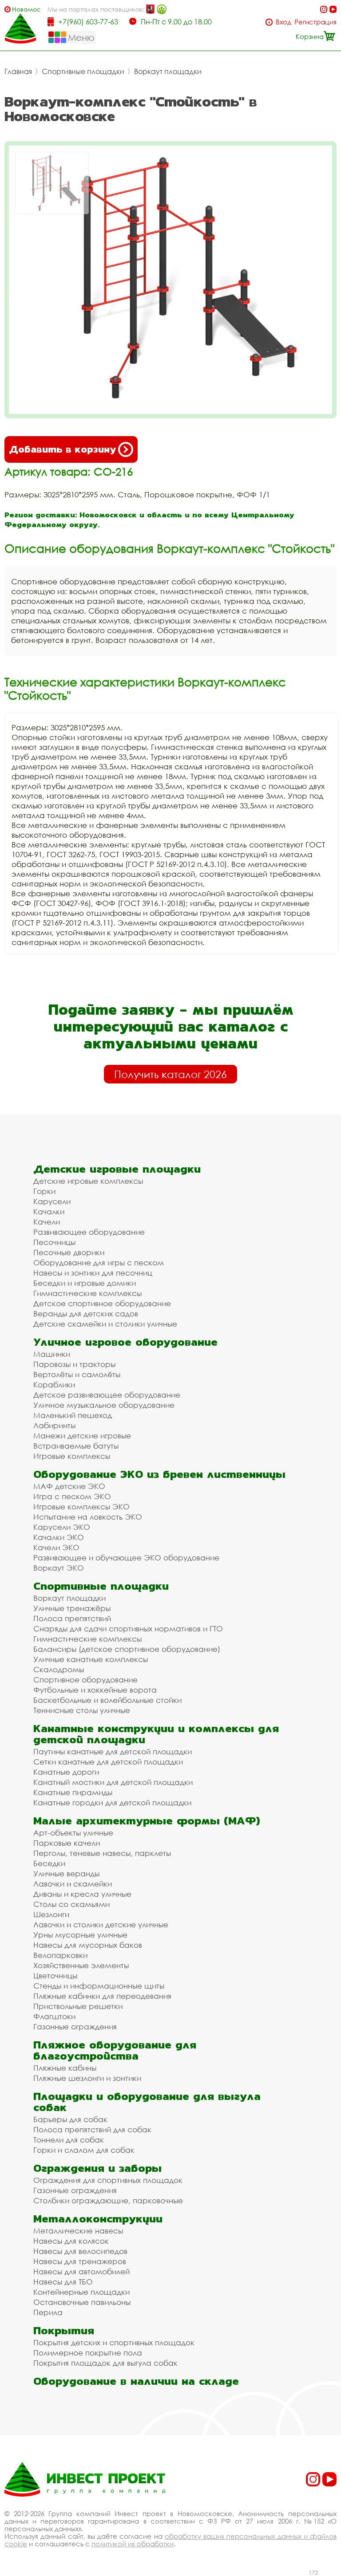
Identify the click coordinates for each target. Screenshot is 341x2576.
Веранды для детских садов (86, 1314)
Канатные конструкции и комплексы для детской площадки (156, 1734)
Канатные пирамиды (73, 1792)
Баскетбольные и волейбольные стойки (107, 1700)
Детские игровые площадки (117, 1169)
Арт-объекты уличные (73, 1833)
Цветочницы (55, 1975)
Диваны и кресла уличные (82, 1894)
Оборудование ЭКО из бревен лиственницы (159, 1474)
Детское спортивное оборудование (102, 1303)
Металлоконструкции (98, 2219)
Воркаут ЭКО (59, 1568)
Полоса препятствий (72, 1618)
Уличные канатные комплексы (91, 1659)
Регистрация (315, 22)
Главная (18, 71)
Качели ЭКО (56, 1547)
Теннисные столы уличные (82, 1710)
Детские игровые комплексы (88, 1181)
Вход (284, 22)
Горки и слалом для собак (84, 2150)
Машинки (52, 1354)
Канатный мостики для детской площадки (113, 1782)
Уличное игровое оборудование (125, 1342)
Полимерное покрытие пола (88, 2353)
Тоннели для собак (69, 2140)
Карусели (52, 1201)
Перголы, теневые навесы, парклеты (102, 1853)
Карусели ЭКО (62, 1527)
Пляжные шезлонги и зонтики (87, 2078)
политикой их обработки (133, 2544)
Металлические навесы (78, 2231)
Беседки (49, 1863)
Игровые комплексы (72, 1456)
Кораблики (54, 1385)
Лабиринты (54, 1425)
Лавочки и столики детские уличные (101, 1924)
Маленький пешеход (73, 1415)
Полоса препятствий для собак (92, 2129)
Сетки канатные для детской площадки (108, 1762)
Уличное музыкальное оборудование (104, 1405)
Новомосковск (26, 9)
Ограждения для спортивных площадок (108, 2180)
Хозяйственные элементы (81, 1965)
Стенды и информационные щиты (99, 1986)
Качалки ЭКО (59, 1537)
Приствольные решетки (78, 2006)
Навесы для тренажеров (80, 2261)
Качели (47, 1222)
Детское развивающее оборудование (107, 1395)
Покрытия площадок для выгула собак (105, 2363)
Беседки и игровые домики (85, 1283)
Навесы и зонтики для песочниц (93, 1273)
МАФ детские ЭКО (69, 1486)
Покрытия (64, 2330)
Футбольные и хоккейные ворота (95, 1690)
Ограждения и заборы (97, 2168)
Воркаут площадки (168, 71)
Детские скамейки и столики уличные (105, 1324)
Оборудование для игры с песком (99, 1262)
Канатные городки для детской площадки (112, 1802)
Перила (48, 2312)
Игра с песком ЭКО (72, 1496)
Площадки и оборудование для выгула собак (147, 2102)
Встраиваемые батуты (76, 1446)
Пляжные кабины (65, 2068)
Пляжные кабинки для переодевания (102, 1996)
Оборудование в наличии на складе (136, 2381)
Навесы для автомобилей (81, 2271)
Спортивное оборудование (85, 1680)
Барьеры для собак (70, 2119)
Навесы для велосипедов (80, 2251)
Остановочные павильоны (82, 2302)
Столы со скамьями (71, 1904)
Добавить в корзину (62, 449)
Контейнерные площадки (81, 2292)
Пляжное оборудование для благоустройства (115, 2050)
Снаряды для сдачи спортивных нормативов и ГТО (128, 1629)
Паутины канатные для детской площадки (113, 1751)
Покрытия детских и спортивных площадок (114, 2342)
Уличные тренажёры (72, 1608)
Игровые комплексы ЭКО (81, 1507)
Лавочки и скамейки (73, 1884)
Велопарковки (60, 1955)
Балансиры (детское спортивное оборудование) (127, 1649)
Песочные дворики (69, 1252)
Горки (44, 1191)
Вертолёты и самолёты (77, 1374)
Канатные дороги (66, 1772)
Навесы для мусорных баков (88, 1945)
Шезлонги (51, 1914)
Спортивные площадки (83, 71)
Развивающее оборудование (89, 1232)
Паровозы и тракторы (74, 1364)
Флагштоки (54, 2016)
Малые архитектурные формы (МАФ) (147, 1821)
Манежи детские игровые (82, 1436)
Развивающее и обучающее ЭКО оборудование (126, 1558)
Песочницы (54, 1242)
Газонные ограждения (75, 2027)
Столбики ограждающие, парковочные (108, 2200)
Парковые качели (67, 1843)
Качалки (49, 1211)
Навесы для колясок (71, 2241)
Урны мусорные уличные (80, 1935)
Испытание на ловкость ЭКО (88, 1517)
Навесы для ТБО (63, 2282)
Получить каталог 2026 (170, 1074)
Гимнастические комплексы (87, 1293)
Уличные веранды (66, 1873)
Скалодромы (59, 1669)
